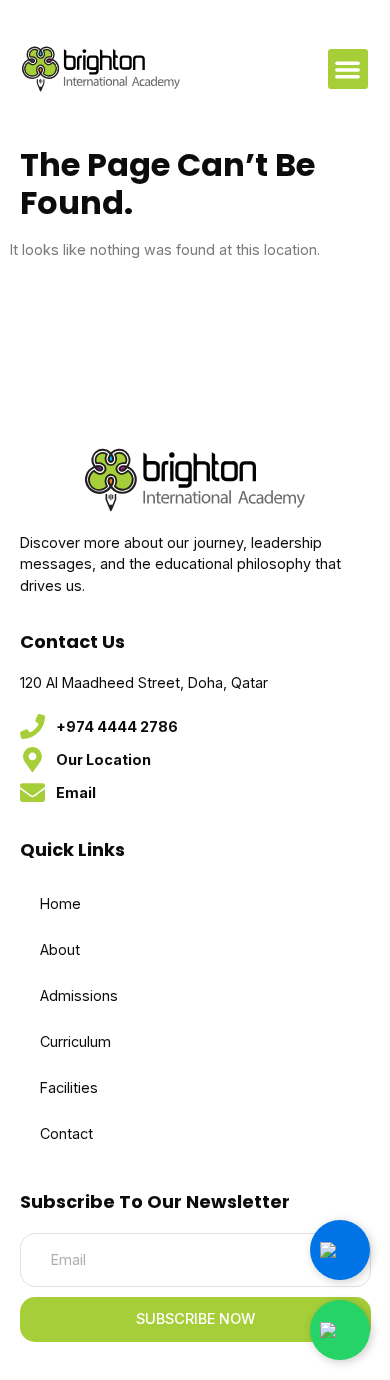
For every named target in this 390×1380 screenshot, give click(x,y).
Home (60, 903)
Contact (66, 1133)
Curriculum (75, 1041)
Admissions (79, 995)
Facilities (69, 1087)
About (60, 949)
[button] (348, 69)
